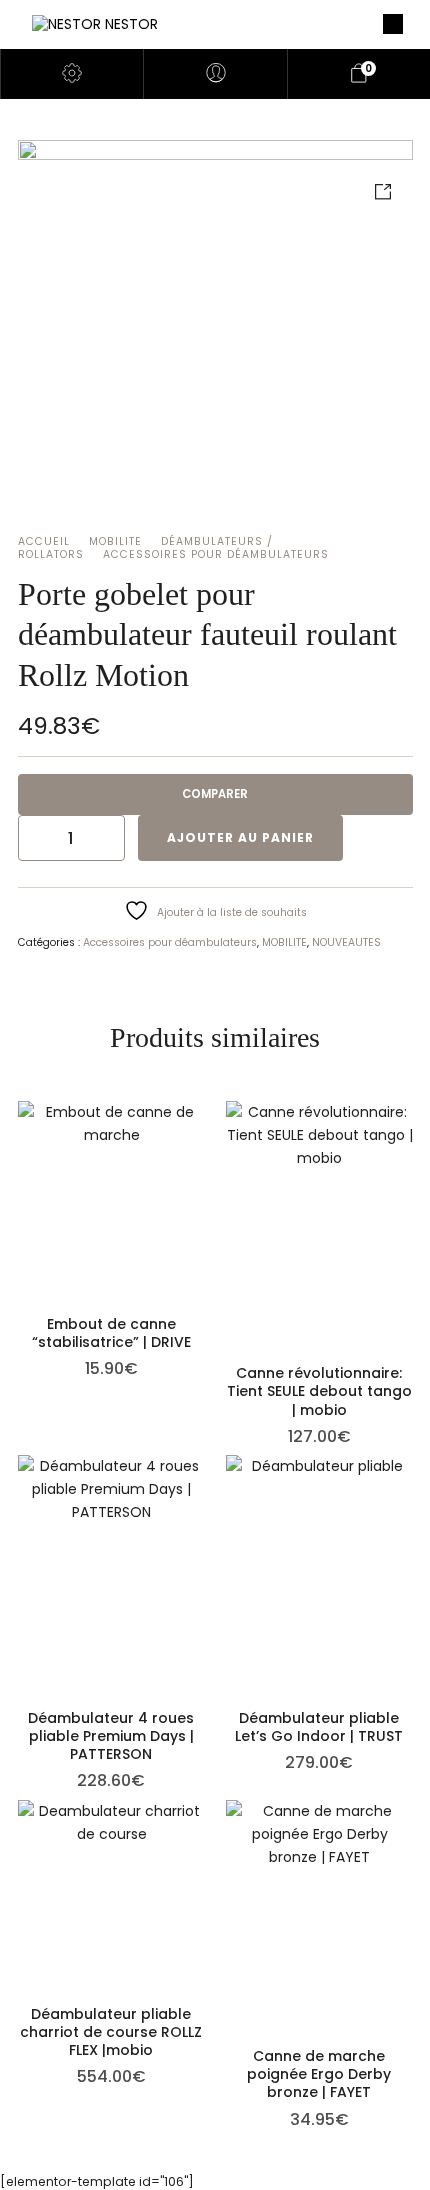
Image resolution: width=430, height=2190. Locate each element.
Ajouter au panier (240, 837)
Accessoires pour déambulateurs (216, 554)
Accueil (44, 541)
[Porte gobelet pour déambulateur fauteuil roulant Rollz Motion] (215, 337)
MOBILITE (115, 541)
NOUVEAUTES (346, 942)
